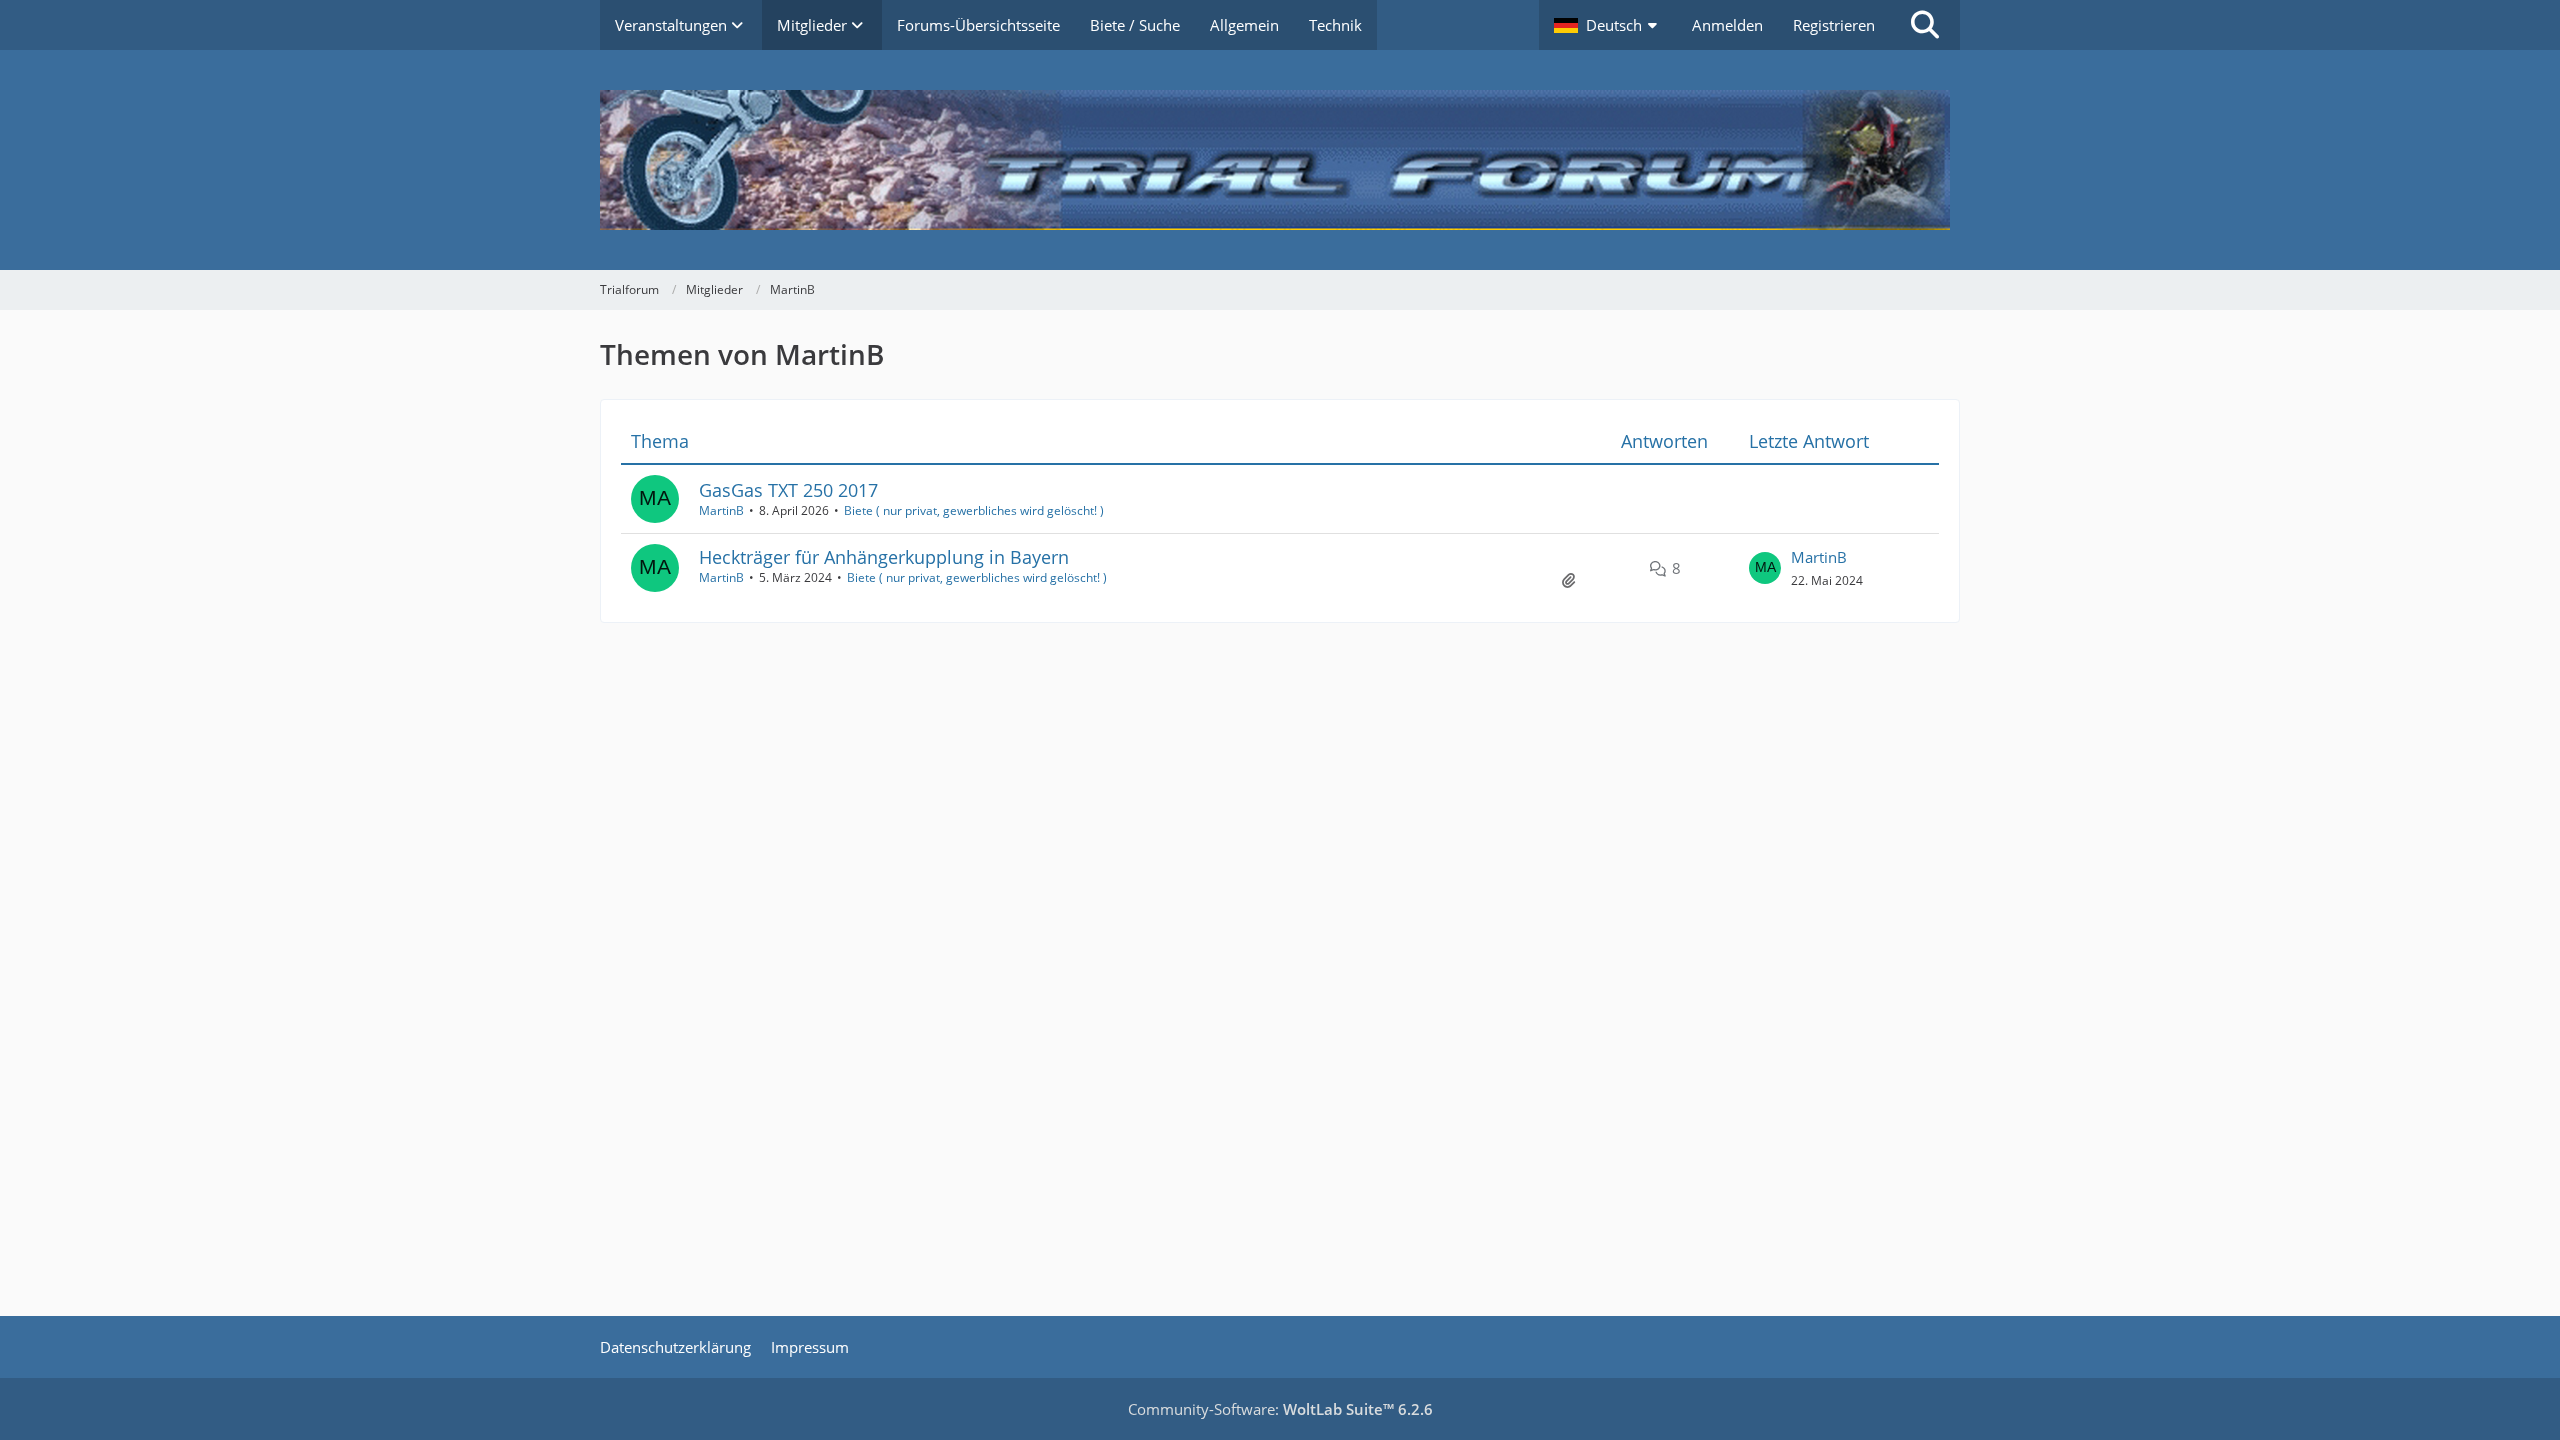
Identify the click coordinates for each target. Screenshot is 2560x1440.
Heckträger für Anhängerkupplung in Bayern (884, 557)
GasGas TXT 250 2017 (788, 490)
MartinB (721, 510)
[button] (1608, 25)
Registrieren (1834, 25)
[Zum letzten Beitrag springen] (1765, 568)
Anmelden (1727, 25)
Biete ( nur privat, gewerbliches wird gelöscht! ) (974, 510)
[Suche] (1925, 25)
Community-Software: (1280, 1409)
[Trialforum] (1280, 160)
